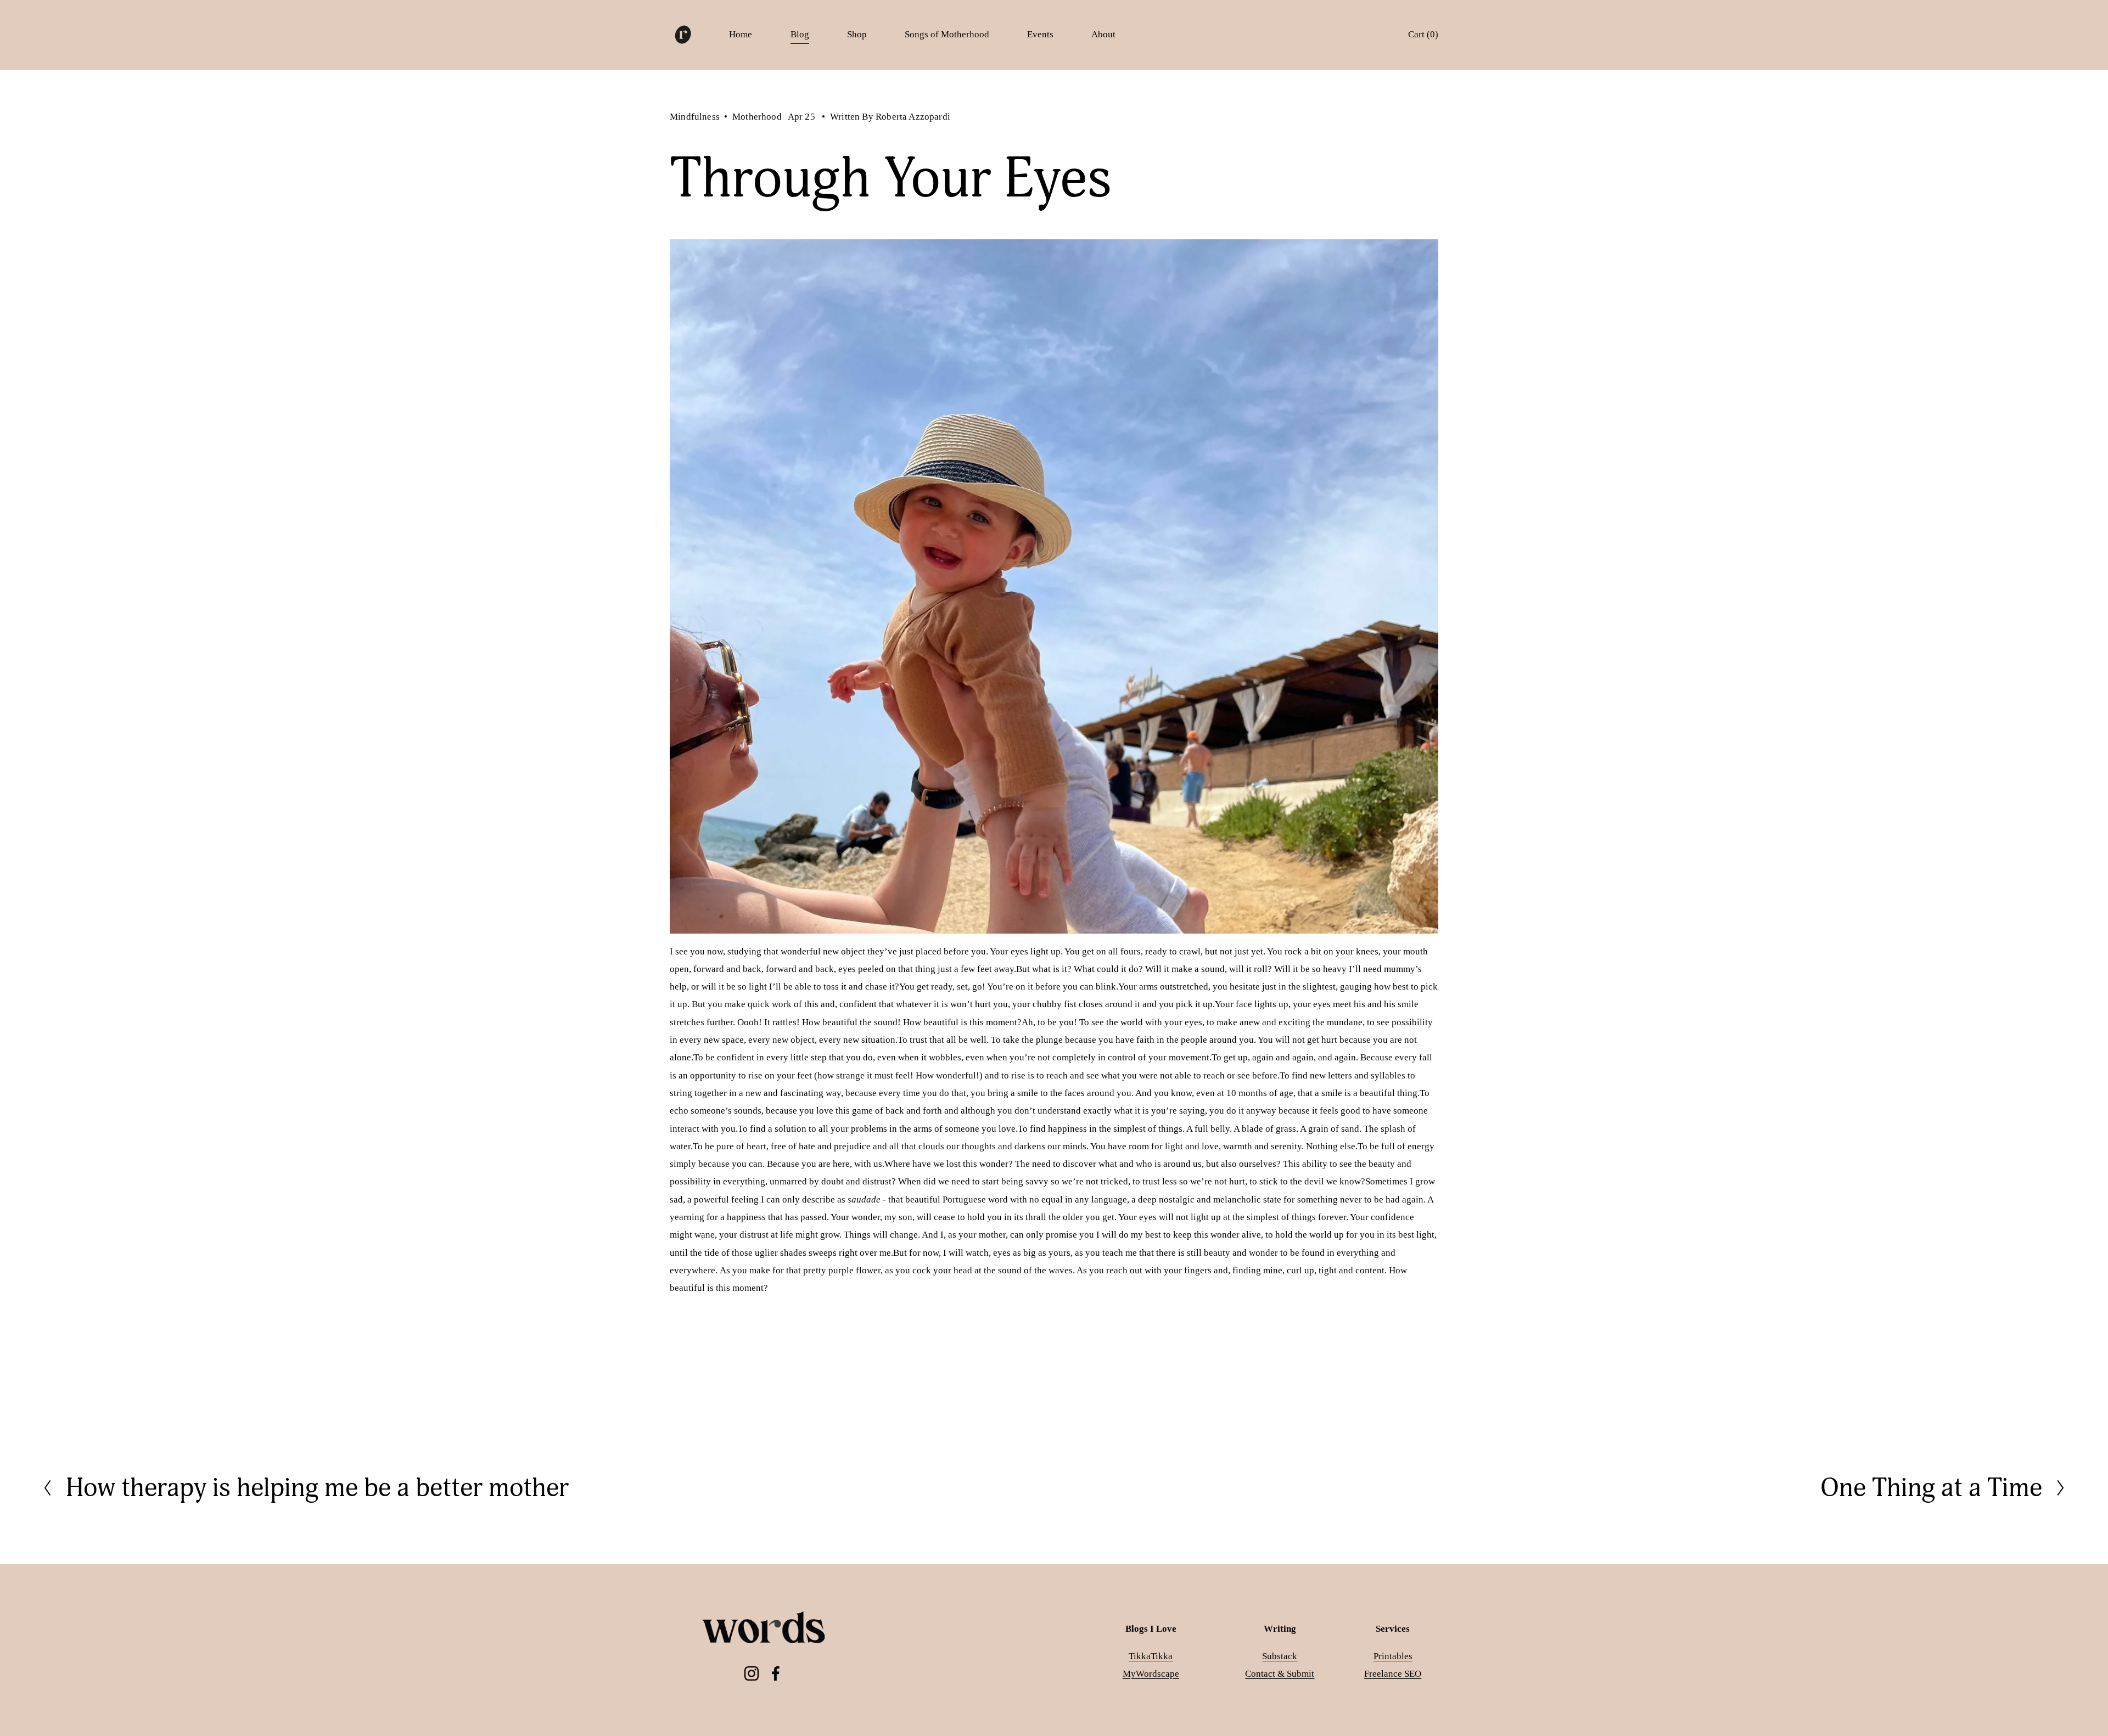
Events (1040, 34)
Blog (800, 34)
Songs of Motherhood (947, 34)
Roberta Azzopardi (913, 117)
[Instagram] (752, 1673)
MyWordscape (1151, 1674)
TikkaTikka (1151, 1656)
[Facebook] (776, 1673)
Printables (1393, 1656)
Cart (1423, 34)
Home (741, 34)
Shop (857, 34)
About (1103, 34)
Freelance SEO (1393, 1674)
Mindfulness (695, 117)
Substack (1280, 1656)
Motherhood (757, 117)
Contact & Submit (1280, 1674)
